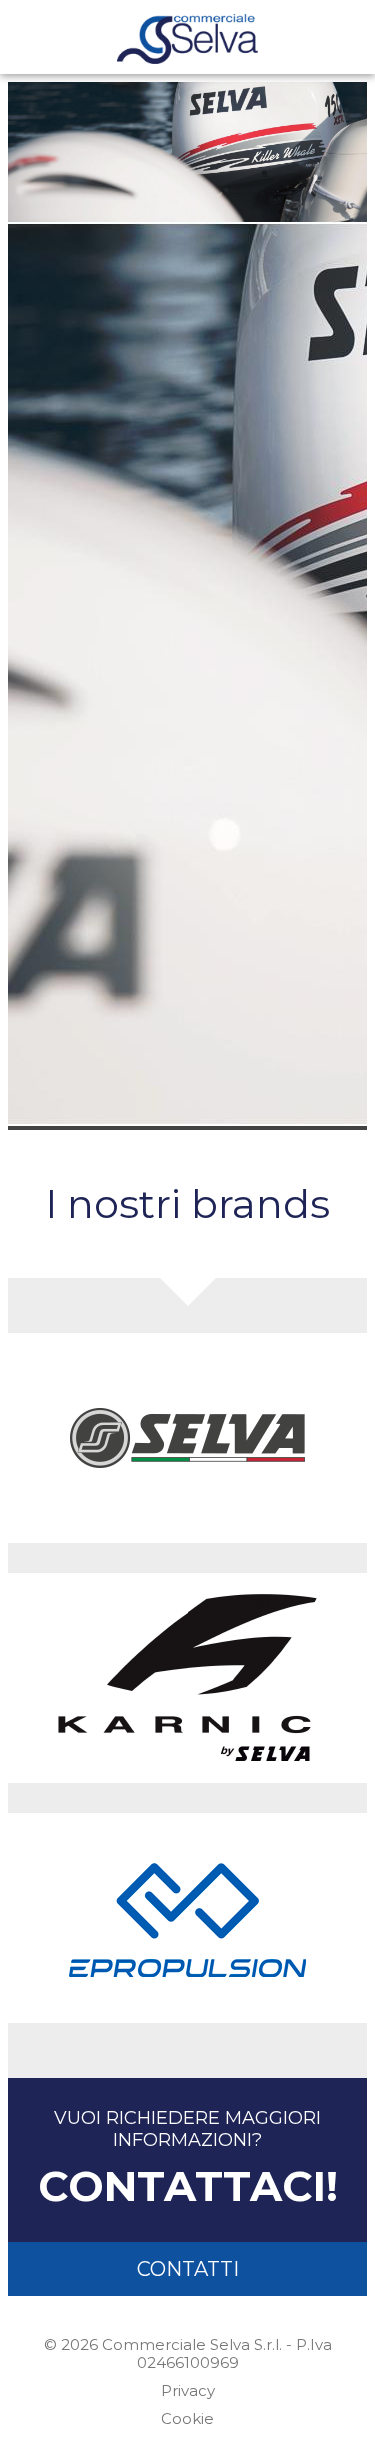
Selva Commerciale (187, 39)
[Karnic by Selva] (187, 1678)
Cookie (187, 2418)
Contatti (188, 2269)
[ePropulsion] (187, 1918)
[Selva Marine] (187, 1438)
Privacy (188, 2390)
